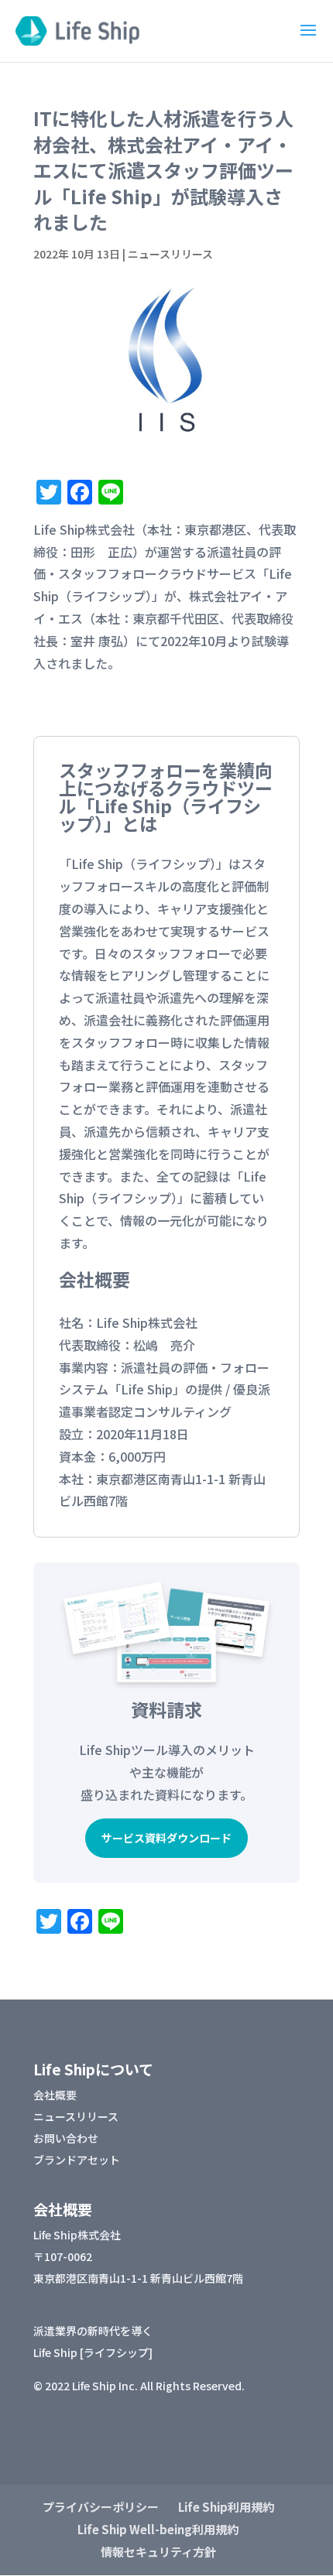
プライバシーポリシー (101, 2507)
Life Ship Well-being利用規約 (158, 2529)
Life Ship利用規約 (226, 2507)
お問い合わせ (66, 2138)
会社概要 (55, 2095)
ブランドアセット (77, 2160)
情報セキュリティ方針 (158, 2552)
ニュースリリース (170, 254)
